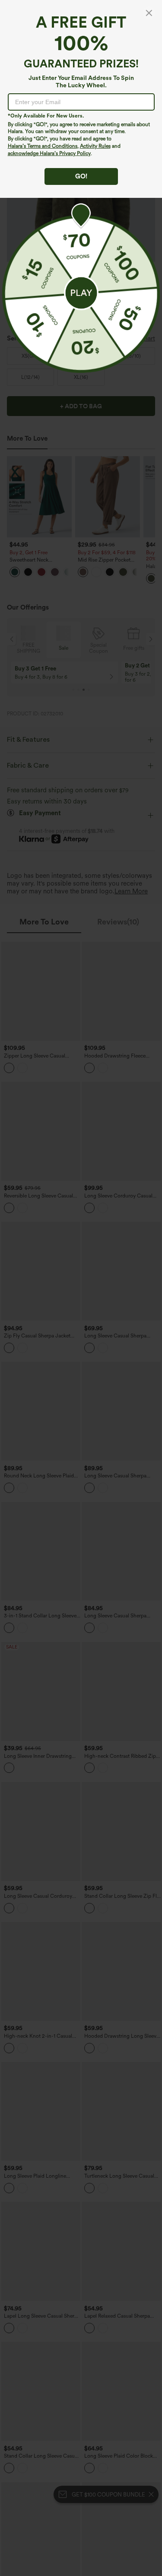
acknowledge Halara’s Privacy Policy (49, 153)
